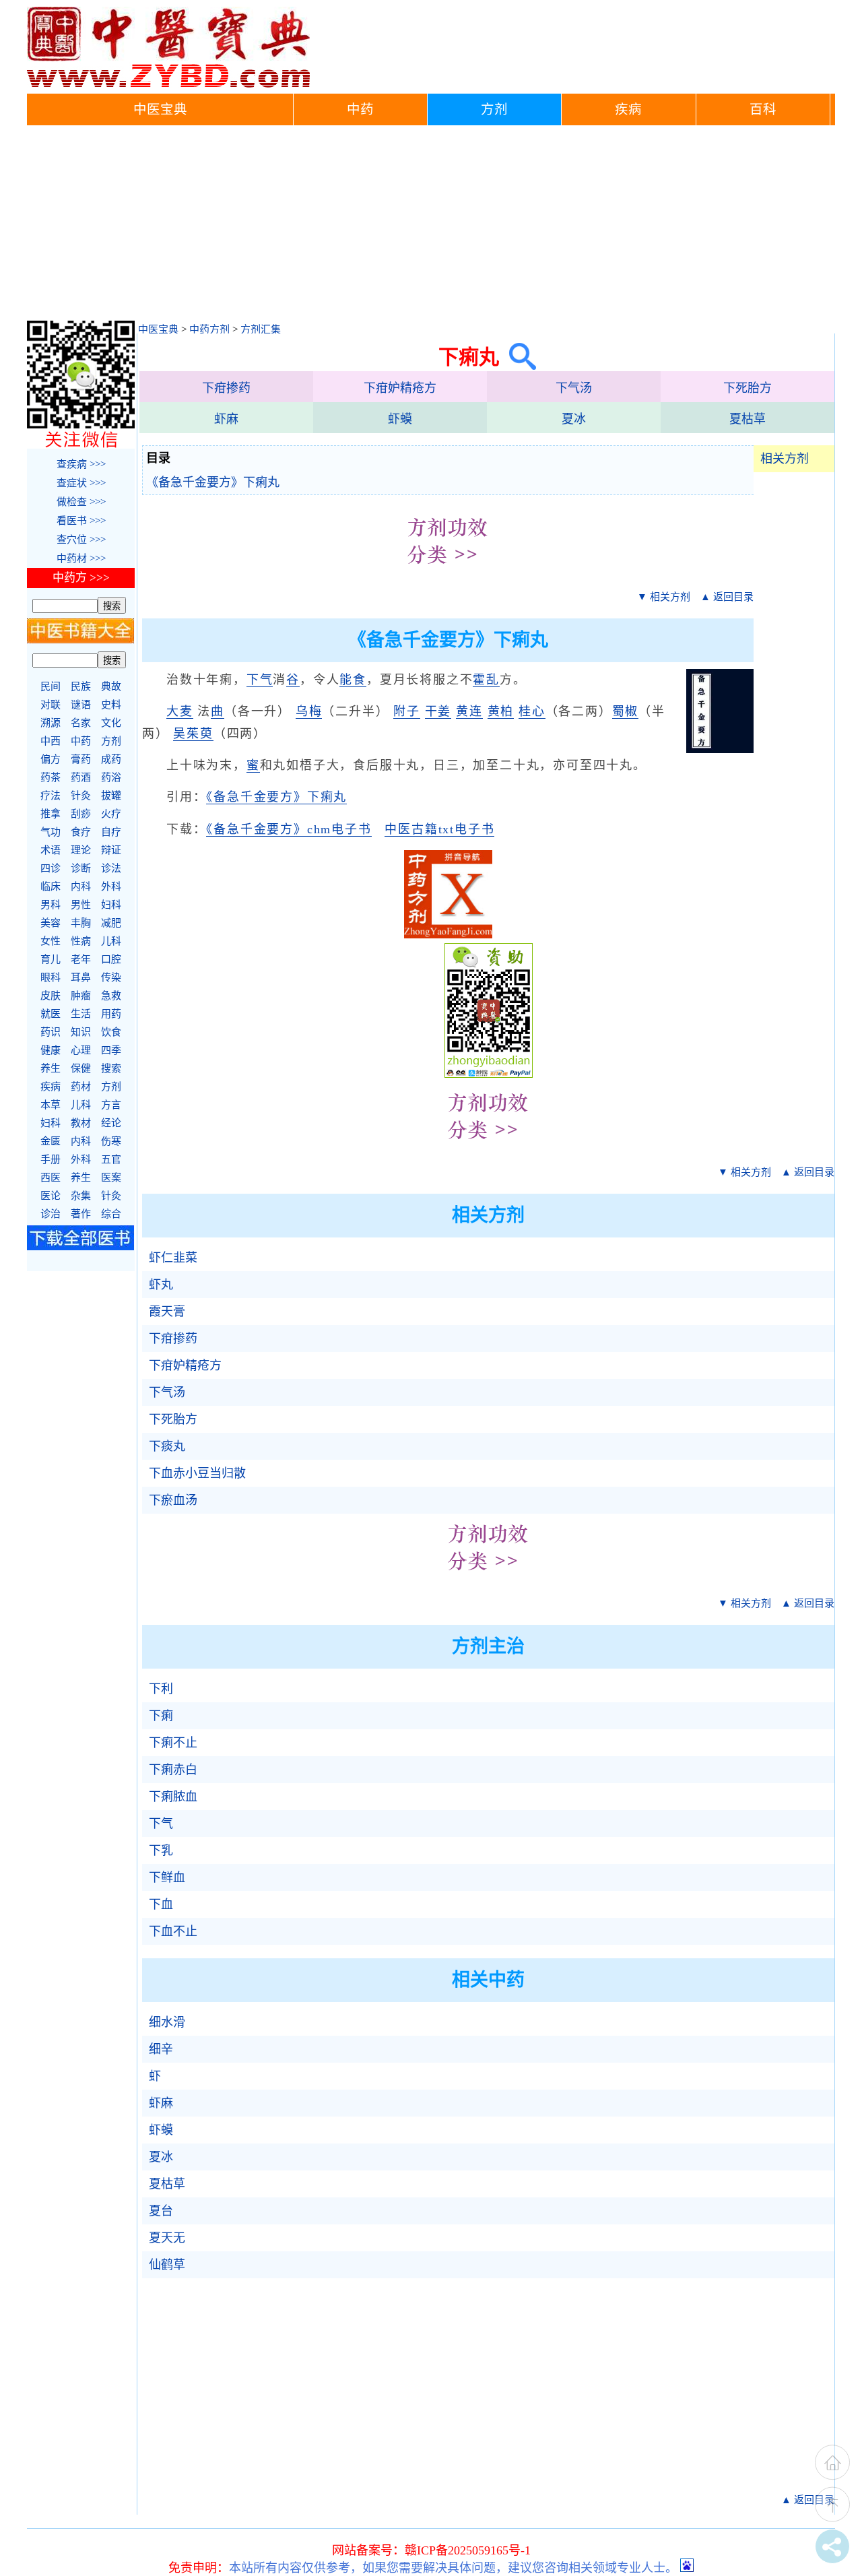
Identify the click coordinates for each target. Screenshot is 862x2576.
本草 (51, 1105)
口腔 (111, 959)
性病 (81, 941)
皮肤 (51, 996)
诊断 (81, 868)
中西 (51, 741)
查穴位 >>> (81, 540)
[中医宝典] (168, 84)
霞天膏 (167, 1312)
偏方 (51, 759)
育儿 (51, 959)
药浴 (111, 777)
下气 (260, 680)
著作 (81, 1214)
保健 (81, 1068)
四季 (111, 1050)
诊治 (51, 1214)
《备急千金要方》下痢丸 (213, 482)
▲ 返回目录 (727, 597)
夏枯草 (748, 419)
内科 (81, 887)
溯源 (51, 723)
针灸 (81, 796)
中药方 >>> (81, 578)
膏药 (81, 759)
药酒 (81, 777)
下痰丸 (167, 1446)
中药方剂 (209, 329)
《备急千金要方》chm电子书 (289, 829)
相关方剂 (785, 459)
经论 (111, 1123)
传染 (111, 977)
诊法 (111, 868)
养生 (51, 1068)
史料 (111, 705)
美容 (51, 923)
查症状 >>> (81, 483)
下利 (161, 1689)
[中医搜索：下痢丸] (518, 357)
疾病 (628, 109)
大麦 (180, 711)
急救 (111, 996)
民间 (51, 686)
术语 (51, 850)
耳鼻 (81, 977)
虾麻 (226, 419)
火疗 (111, 814)
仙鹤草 (167, 2265)
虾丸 (161, 1285)
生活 (81, 1014)
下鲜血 (167, 1877)
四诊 (51, 868)
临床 (51, 887)
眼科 (51, 977)
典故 (111, 686)
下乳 (161, 1850)
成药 (111, 759)
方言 (111, 1105)
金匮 (51, 1141)
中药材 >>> (81, 558)
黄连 (469, 711)
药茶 (51, 777)
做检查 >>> (81, 502)
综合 (111, 1214)
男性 (81, 905)
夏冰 (574, 419)
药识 (51, 1032)
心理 (81, 1050)
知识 (81, 1032)
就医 (51, 1014)
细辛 (161, 2049)
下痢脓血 (173, 1797)
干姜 (438, 711)
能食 (353, 680)
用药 (111, 1014)
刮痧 (81, 814)
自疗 (111, 832)
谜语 (81, 705)
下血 (161, 1904)
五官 (111, 1159)
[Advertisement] (431, 226)
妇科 (111, 905)
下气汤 (574, 388)
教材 (81, 1123)
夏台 (161, 2211)
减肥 (111, 923)
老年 (81, 959)
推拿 (51, 814)
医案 (111, 1178)
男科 (51, 905)
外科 (111, 887)
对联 (51, 705)
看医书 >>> (81, 521)
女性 (51, 941)
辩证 (111, 850)
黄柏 (501, 711)
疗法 (51, 796)
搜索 (111, 1068)
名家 (81, 723)
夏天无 (167, 2238)
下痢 (161, 1716)
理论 (81, 850)
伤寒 (111, 1141)
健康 (51, 1050)
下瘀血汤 (173, 1500)
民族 (81, 686)
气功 (51, 832)
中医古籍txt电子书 (439, 829)
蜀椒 (626, 711)
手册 (51, 1159)
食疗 (81, 832)
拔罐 (111, 796)
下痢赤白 (173, 1770)
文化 (111, 723)
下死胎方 (748, 388)
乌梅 (309, 711)
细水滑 (167, 2022)
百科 (763, 109)
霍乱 (486, 680)
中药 (360, 109)
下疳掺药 (226, 388)
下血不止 (173, 1931)
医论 (51, 1196)
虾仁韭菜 (173, 1258)
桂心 (532, 711)
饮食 (111, 1032)
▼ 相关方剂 (664, 597)
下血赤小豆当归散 (197, 1473)
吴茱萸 (193, 734)
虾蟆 (400, 419)
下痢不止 (173, 1743)
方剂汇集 (261, 329)
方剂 (494, 109)
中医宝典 (160, 109)
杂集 (81, 1196)
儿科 (111, 941)
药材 (81, 1087)
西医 (51, 1178)
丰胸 (81, 923)
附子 (407, 711)
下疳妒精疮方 (400, 388)
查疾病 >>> (81, 464)
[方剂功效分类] (448, 574)
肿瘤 (81, 996)
